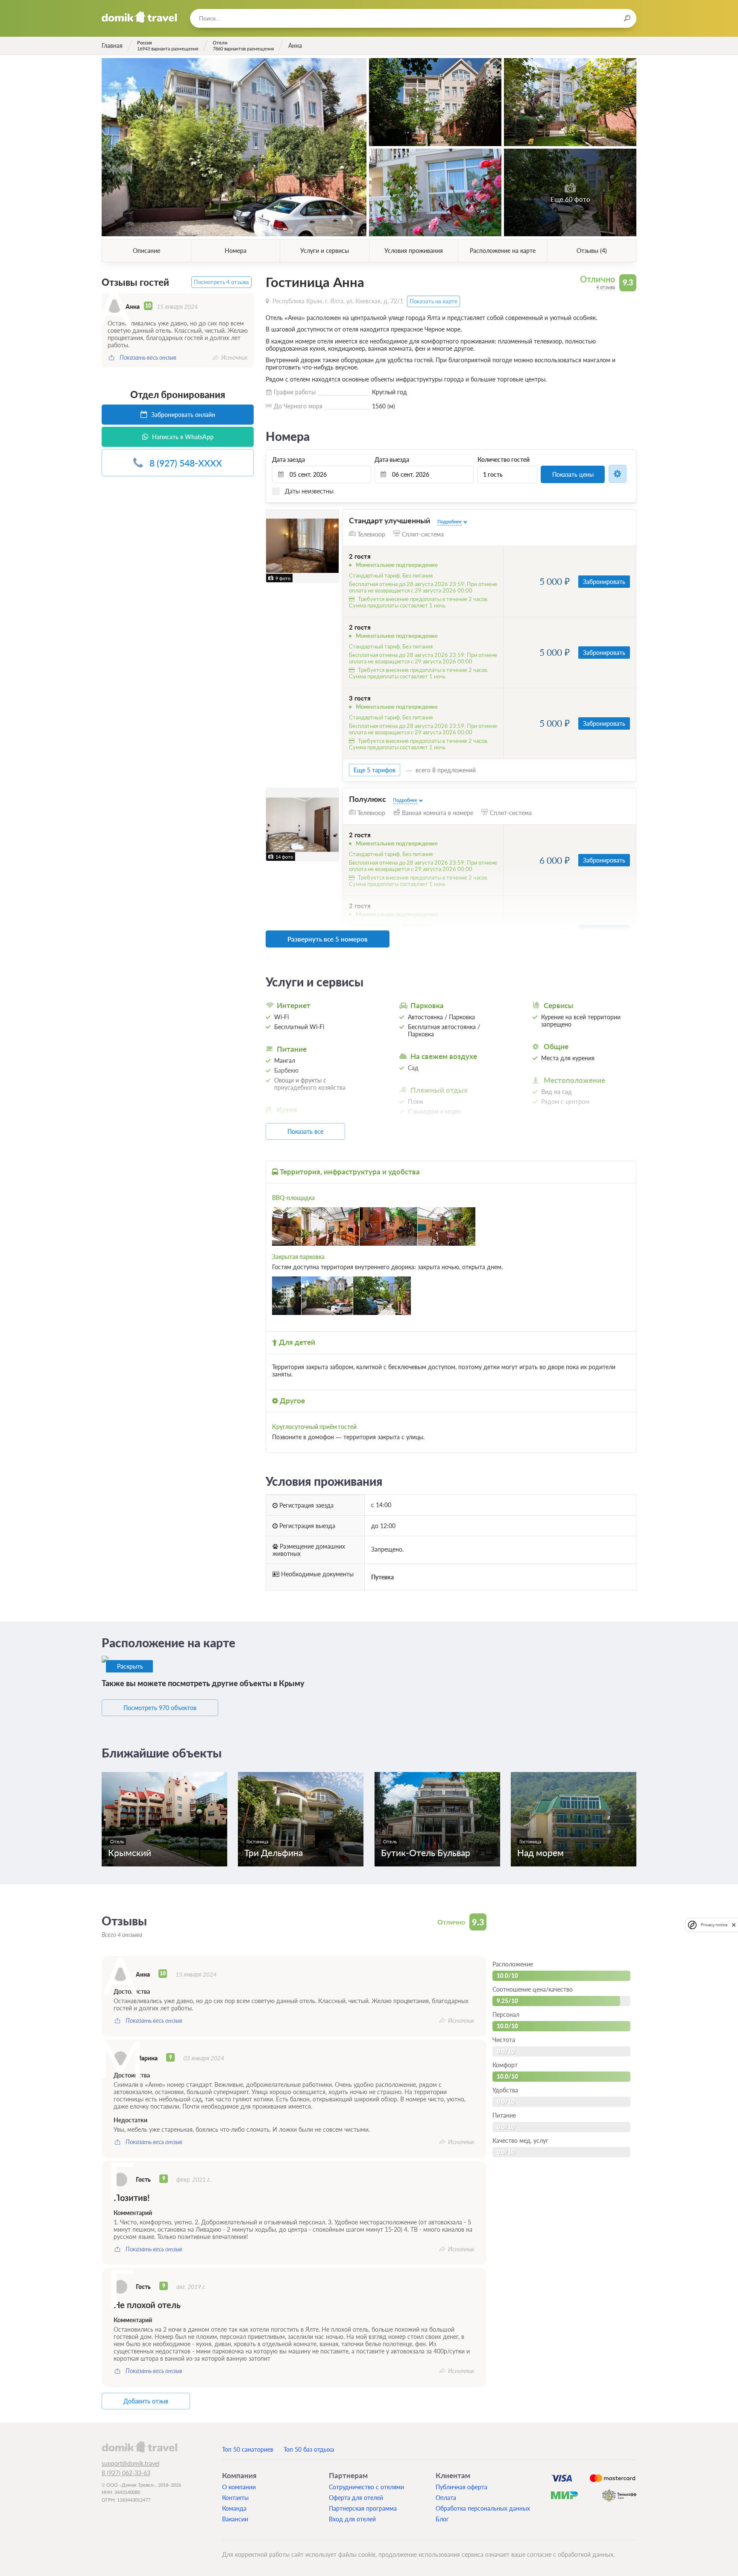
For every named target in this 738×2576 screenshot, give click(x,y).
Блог (442, 2519)
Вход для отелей (352, 2519)
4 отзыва (606, 287)
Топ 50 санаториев (248, 2449)
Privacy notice (714, 1925)
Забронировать (604, 582)
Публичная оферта (461, 2487)
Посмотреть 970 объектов (160, 1708)
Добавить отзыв (146, 2401)
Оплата (446, 2498)
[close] (734, 1925)
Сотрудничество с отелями (366, 2487)
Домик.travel (139, 17)
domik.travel (139, 2447)
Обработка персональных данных (483, 2508)
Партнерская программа (363, 2508)
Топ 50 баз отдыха (309, 2449)
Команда (234, 2508)
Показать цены (573, 474)
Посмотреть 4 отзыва (221, 282)
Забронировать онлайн (182, 415)
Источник (234, 357)
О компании (239, 2487)
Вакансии (235, 2519)
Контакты (235, 2498)
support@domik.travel (130, 2463)
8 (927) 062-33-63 (126, 2473)
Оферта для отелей (356, 2498)
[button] (274, 546)
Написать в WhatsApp (182, 437)
